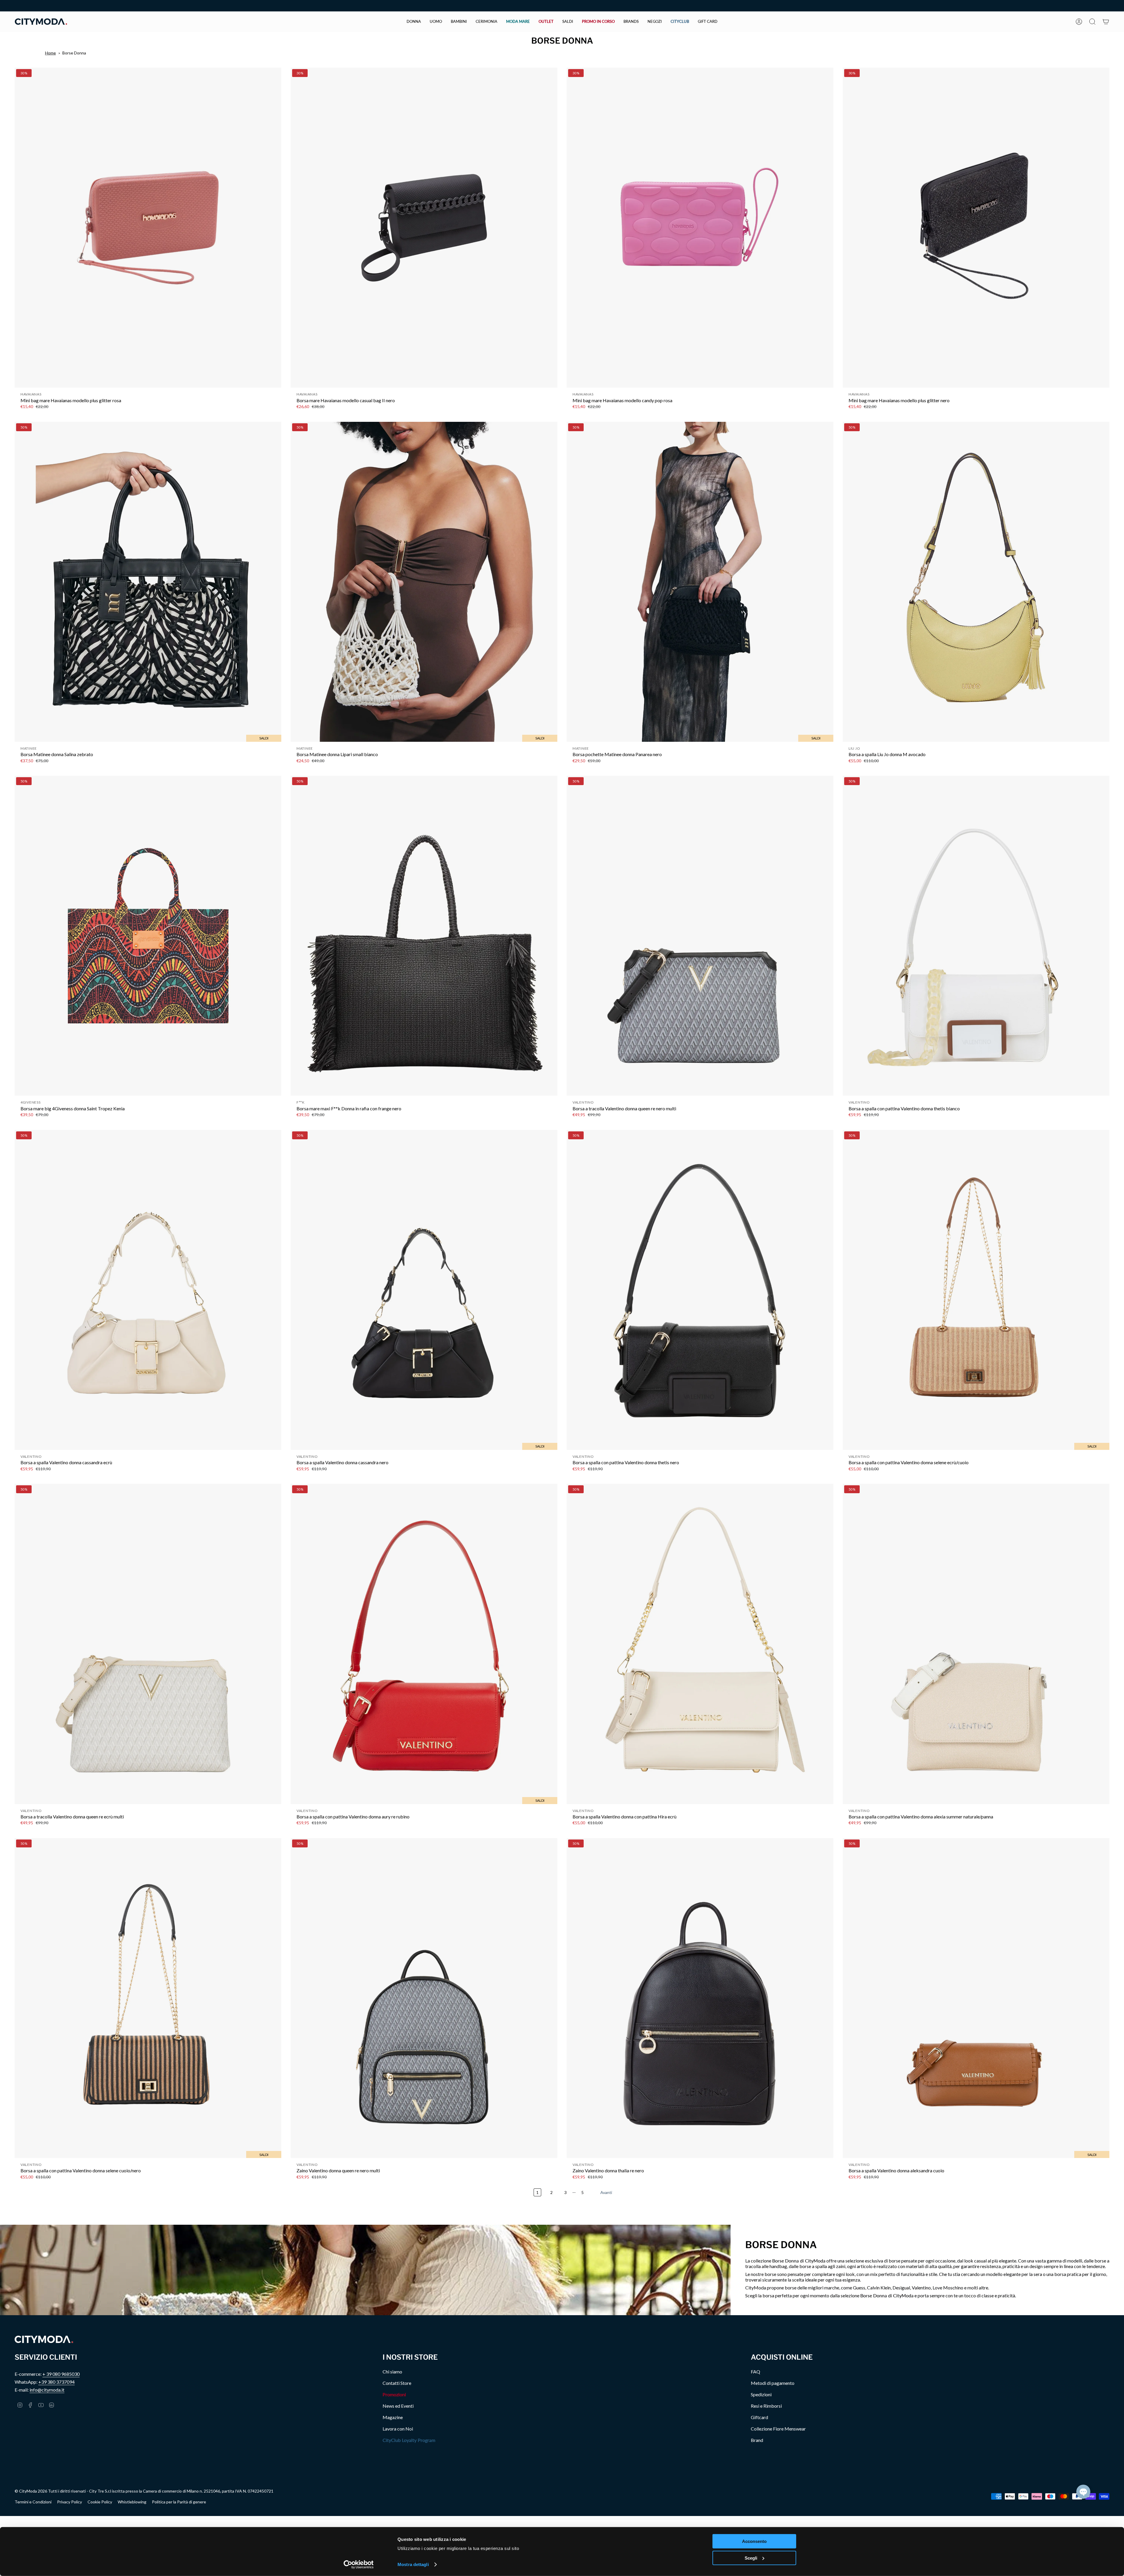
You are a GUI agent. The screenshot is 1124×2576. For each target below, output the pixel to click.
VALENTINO (583, 1102)
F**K (301, 1102)
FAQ (755, 2372)
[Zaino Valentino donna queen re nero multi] (424, 1998)
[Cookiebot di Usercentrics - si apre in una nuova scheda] (359, 2565)
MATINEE (29, 748)
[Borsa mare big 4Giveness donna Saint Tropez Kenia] (148, 936)
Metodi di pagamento (773, 2383)
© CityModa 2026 (31, 2491)
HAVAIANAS (31, 394)
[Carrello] (1106, 22)
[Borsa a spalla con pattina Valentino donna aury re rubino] (424, 1644)
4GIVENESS (30, 1102)
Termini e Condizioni (33, 2502)
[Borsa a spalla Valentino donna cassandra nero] (424, 1290)
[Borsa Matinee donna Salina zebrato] (148, 582)
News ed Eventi (398, 2406)
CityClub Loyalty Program (409, 2440)
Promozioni (394, 2394)
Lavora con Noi (398, 2429)
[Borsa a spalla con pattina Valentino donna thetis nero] (700, 1290)
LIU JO (854, 748)
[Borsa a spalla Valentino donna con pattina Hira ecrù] (700, 1644)
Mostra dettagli (413, 2564)
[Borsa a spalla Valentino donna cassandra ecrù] (148, 1290)
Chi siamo (392, 2372)
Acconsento (754, 2541)
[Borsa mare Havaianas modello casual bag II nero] (424, 228)
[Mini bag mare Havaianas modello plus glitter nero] (976, 228)
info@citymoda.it (47, 2390)
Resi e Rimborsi (766, 2406)
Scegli (751, 2558)
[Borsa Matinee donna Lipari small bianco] (424, 582)
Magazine (393, 2417)
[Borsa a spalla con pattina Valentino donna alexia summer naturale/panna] (976, 1644)
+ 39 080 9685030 (61, 2374)
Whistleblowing (132, 2502)
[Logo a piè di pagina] (44, 2339)
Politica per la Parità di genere (179, 2502)
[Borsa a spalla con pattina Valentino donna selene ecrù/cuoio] (976, 1290)
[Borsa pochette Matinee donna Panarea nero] (700, 582)
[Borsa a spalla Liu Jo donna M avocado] (976, 582)
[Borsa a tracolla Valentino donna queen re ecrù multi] (148, 1644)
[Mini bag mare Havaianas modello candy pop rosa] (700, 228)
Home (50, 53)
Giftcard (759, 2417)
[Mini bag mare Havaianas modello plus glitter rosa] (148, 228)
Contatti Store (397, 2383)
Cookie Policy (100, 2502)
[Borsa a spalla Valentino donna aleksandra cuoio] (976, 1998)
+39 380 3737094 (56, 2382)
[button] (414, 22)
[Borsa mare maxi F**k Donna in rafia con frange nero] (424, 936)
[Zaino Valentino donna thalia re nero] (700, 1998)
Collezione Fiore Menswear (778, 2429)
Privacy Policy (70, 2502)
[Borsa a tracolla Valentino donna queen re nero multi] (700, 936)
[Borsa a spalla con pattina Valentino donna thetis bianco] (976, 936)
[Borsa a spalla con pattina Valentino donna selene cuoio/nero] (148, 1998)
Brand (757, 2440)
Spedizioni (761, 2394)
